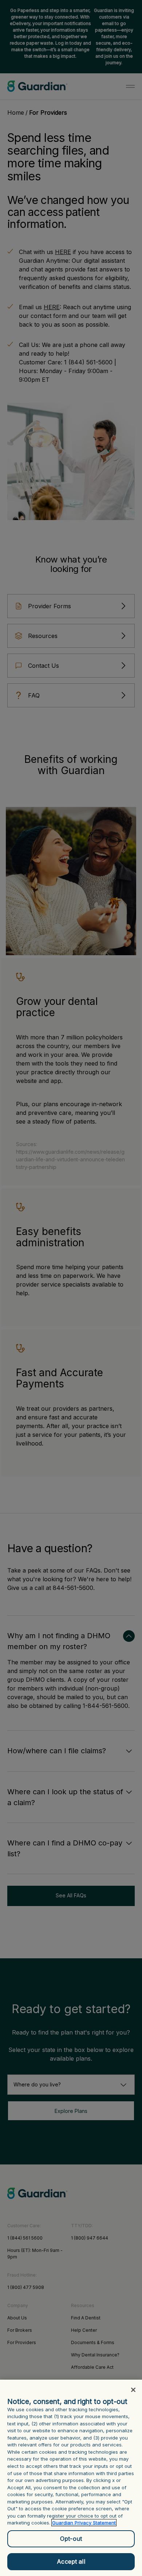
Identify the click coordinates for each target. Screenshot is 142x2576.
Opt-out (71, 2539)
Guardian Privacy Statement (84, 2523)
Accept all (71, 2561)
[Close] (133, 2390)
